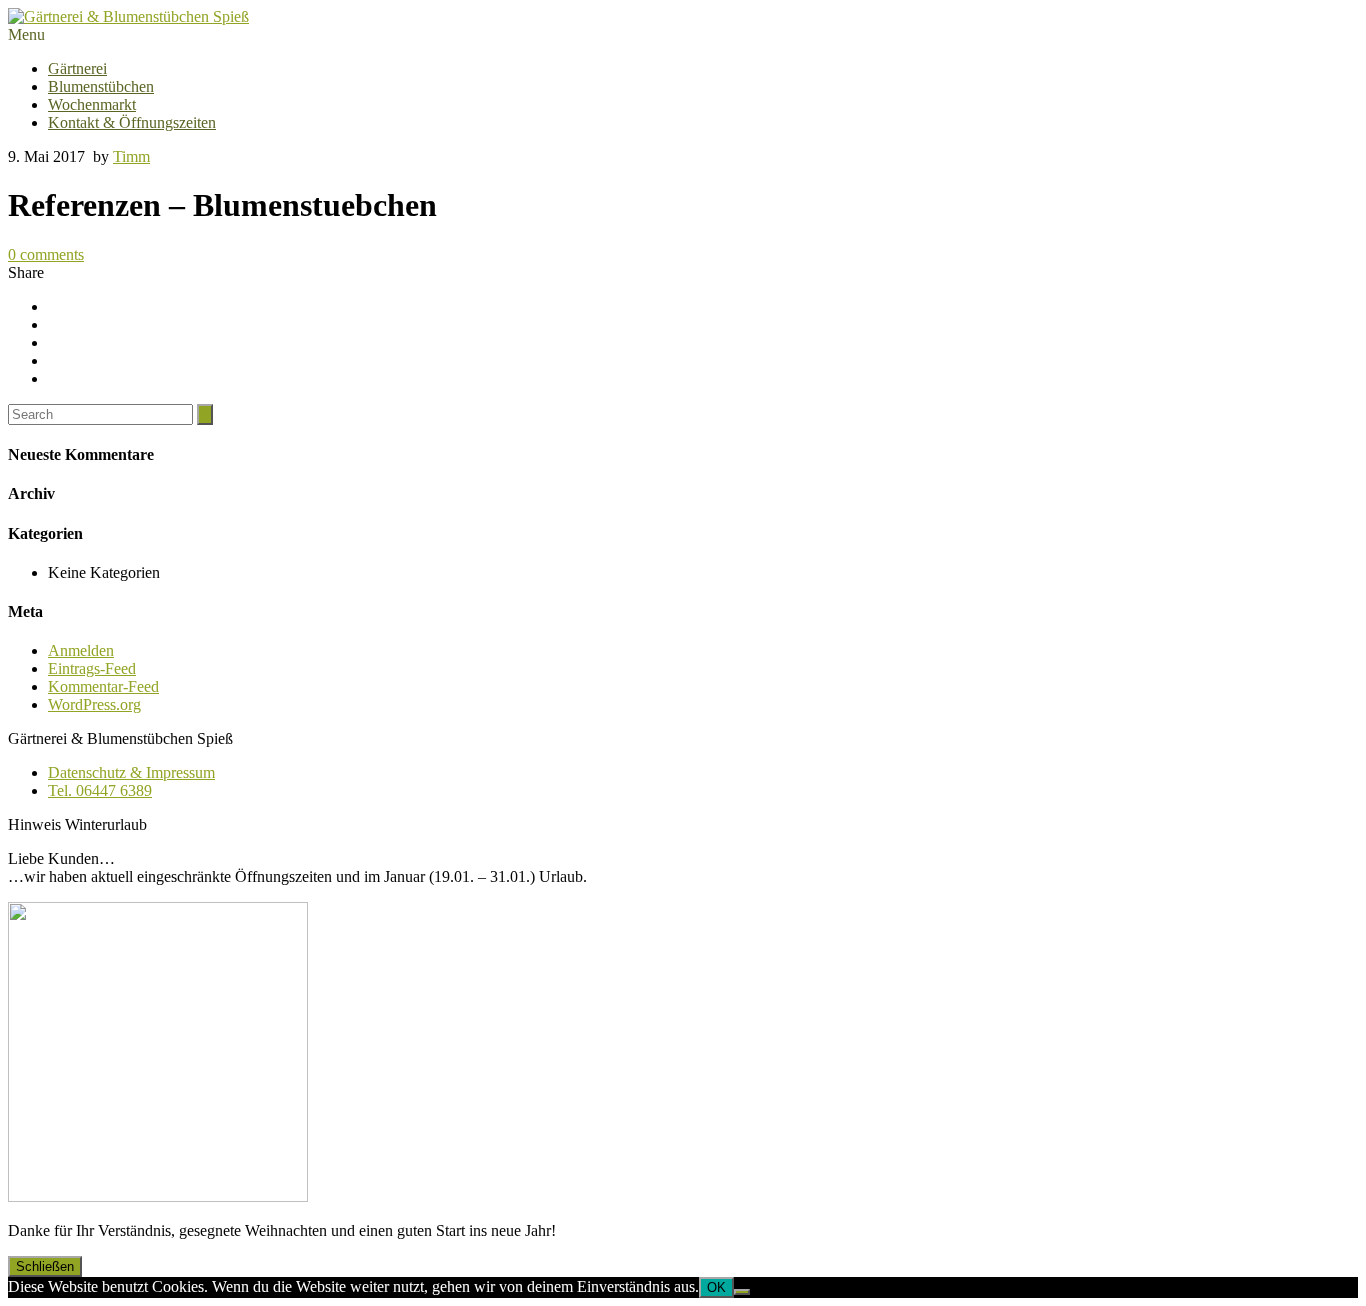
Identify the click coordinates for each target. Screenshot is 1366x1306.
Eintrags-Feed (92, 668)
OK (716, 1287)
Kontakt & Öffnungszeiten (132, 122)
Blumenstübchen (101, 86)
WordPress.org (94, 704)
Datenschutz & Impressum (131, 772)
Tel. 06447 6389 (100, 790)
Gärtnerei (77, 68)
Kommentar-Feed (103, 686)
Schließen (45, 1266)
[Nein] (742, 1292)
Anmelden (81, 650)
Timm (131, 156)
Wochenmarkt (92, 104)
